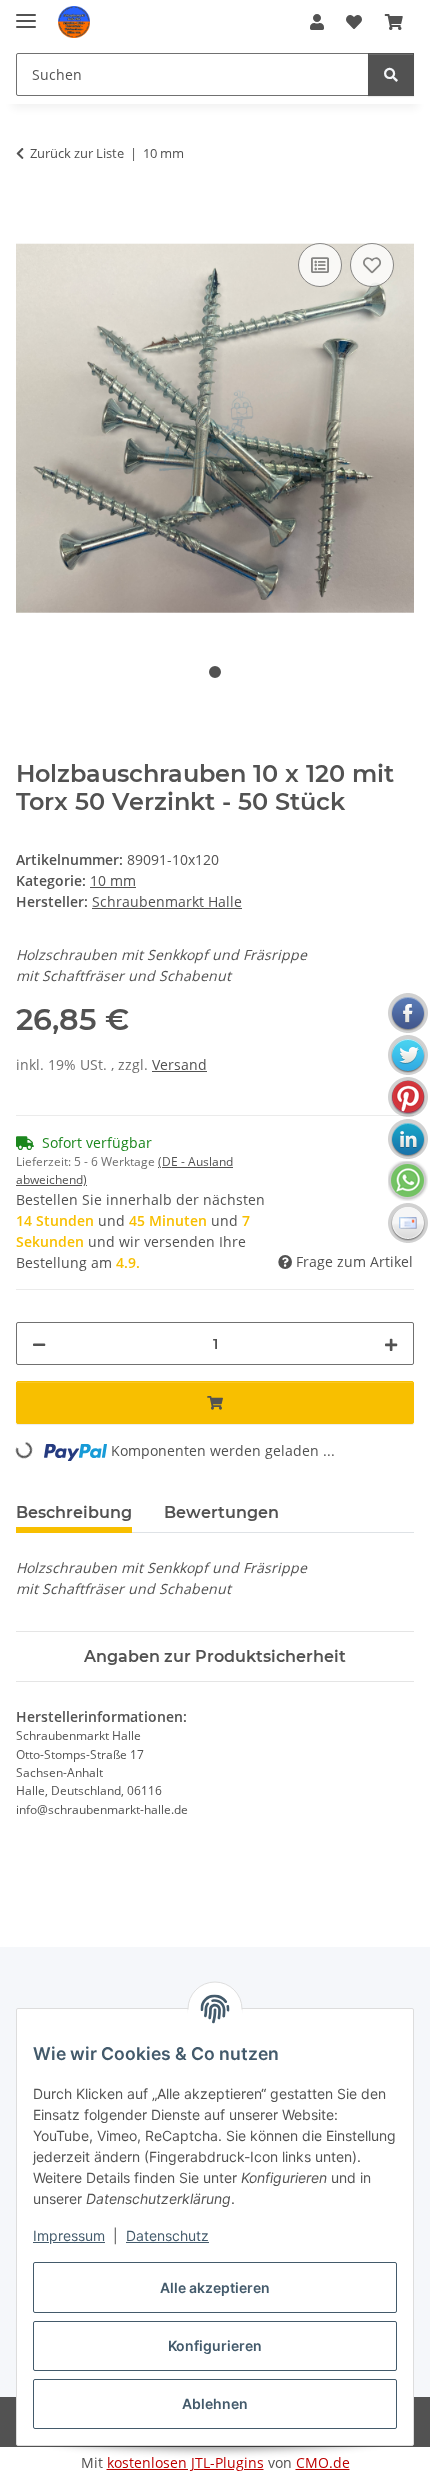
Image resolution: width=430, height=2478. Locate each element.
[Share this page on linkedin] (408, 1139)
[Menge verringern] (39, 1343)
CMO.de (323, 2462)
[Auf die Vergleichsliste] (320, 265)
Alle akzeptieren (215, 2287)
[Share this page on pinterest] (408, 1097)
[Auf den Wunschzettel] (372, 265)
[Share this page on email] (408, 1223)
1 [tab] (215, 672)
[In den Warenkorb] (32, 216)
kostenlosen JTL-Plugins (185, 2462)
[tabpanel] (215, 428)
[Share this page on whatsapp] (408, 1181)
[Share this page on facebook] (408, 1013)
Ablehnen (215, 2403)
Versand (179, 1064)
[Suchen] (391, 74)
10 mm (113, 880)
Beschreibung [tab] (74, 1512)
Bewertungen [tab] (221, 1512)
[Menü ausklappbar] (26, 12)
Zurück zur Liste (77, 153)
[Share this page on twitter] (408, 1055)
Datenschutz (167, 2235)
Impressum (69, 2235)
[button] (317, 22)
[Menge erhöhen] (391, 1343)
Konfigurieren (215, 2345)
